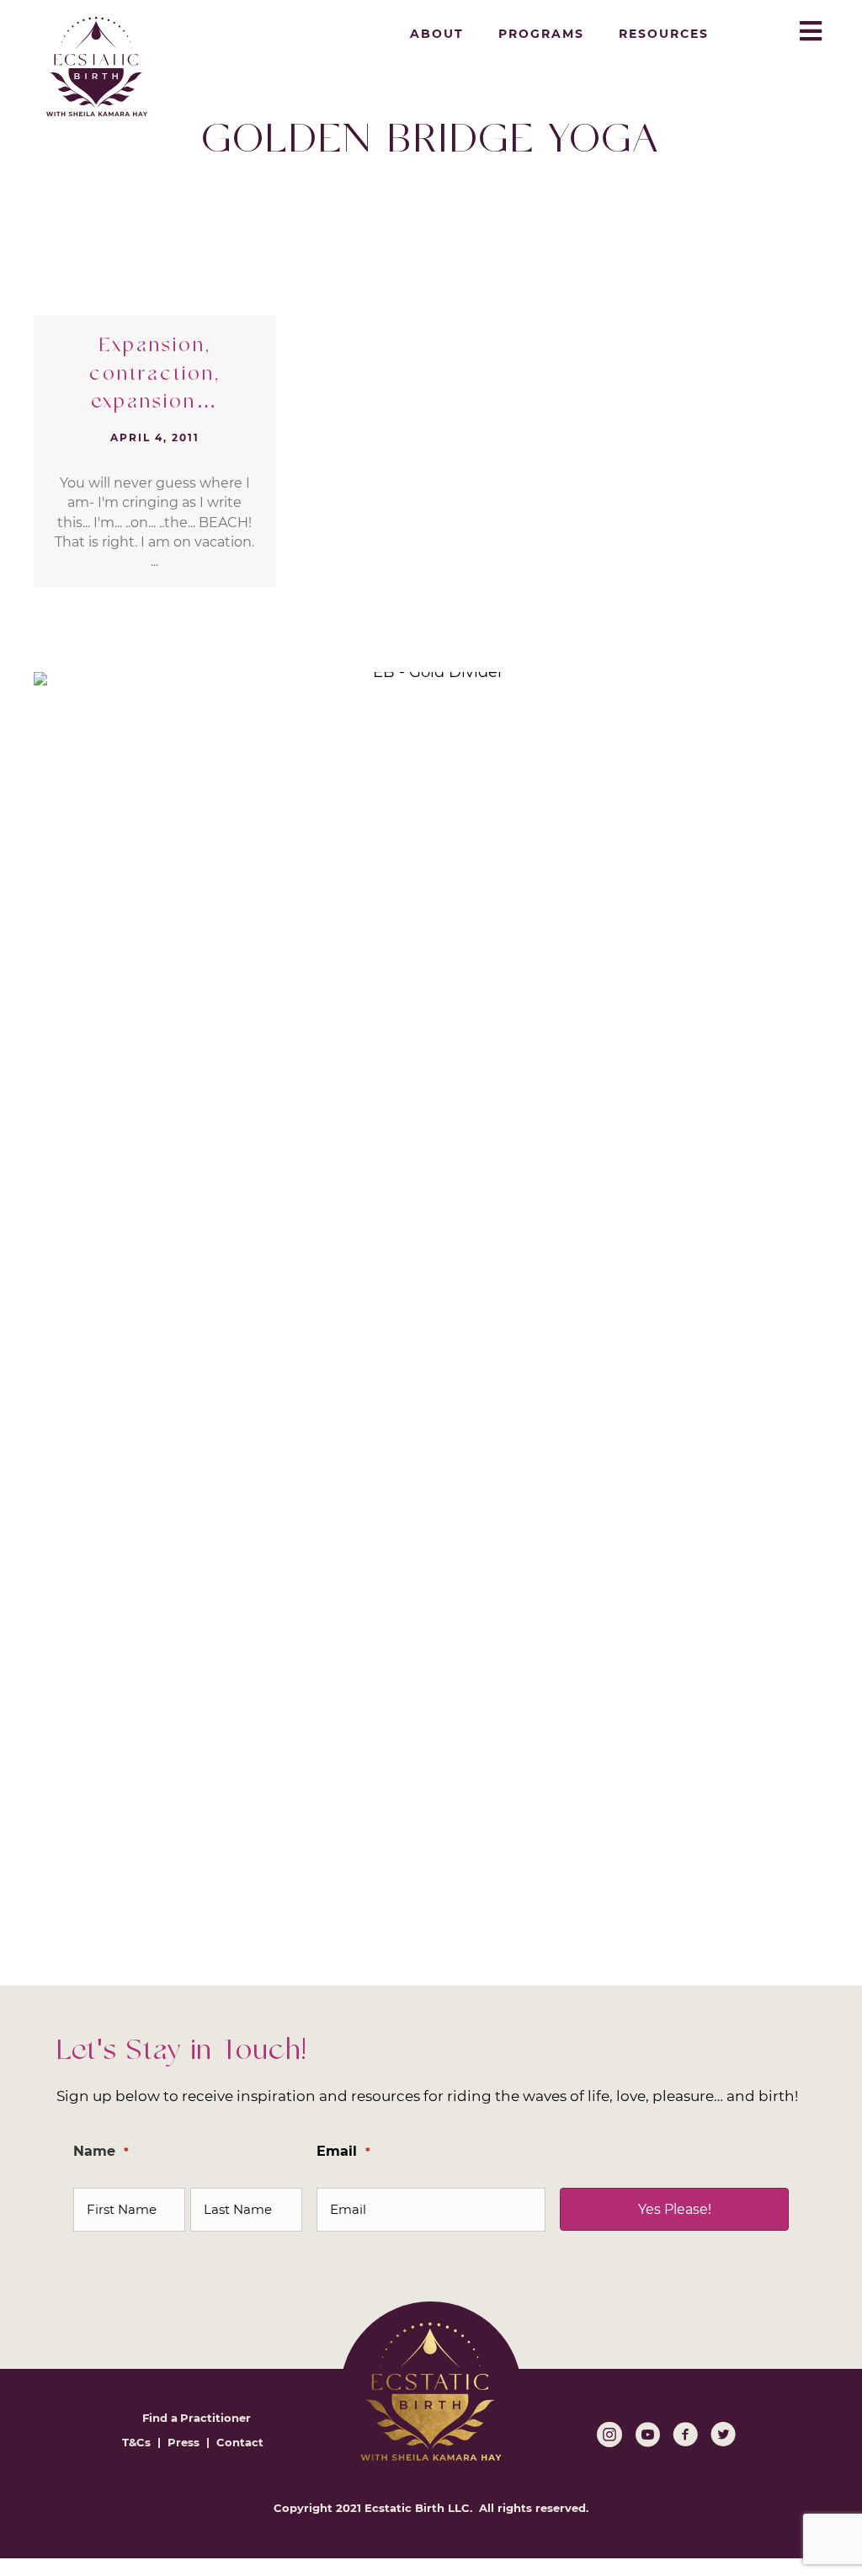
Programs (541, 34)
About (437, 34)
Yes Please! (675, 2209)
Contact (240, 2442)
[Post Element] (155, 452)
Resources (664, 34)
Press (184, 2442)
